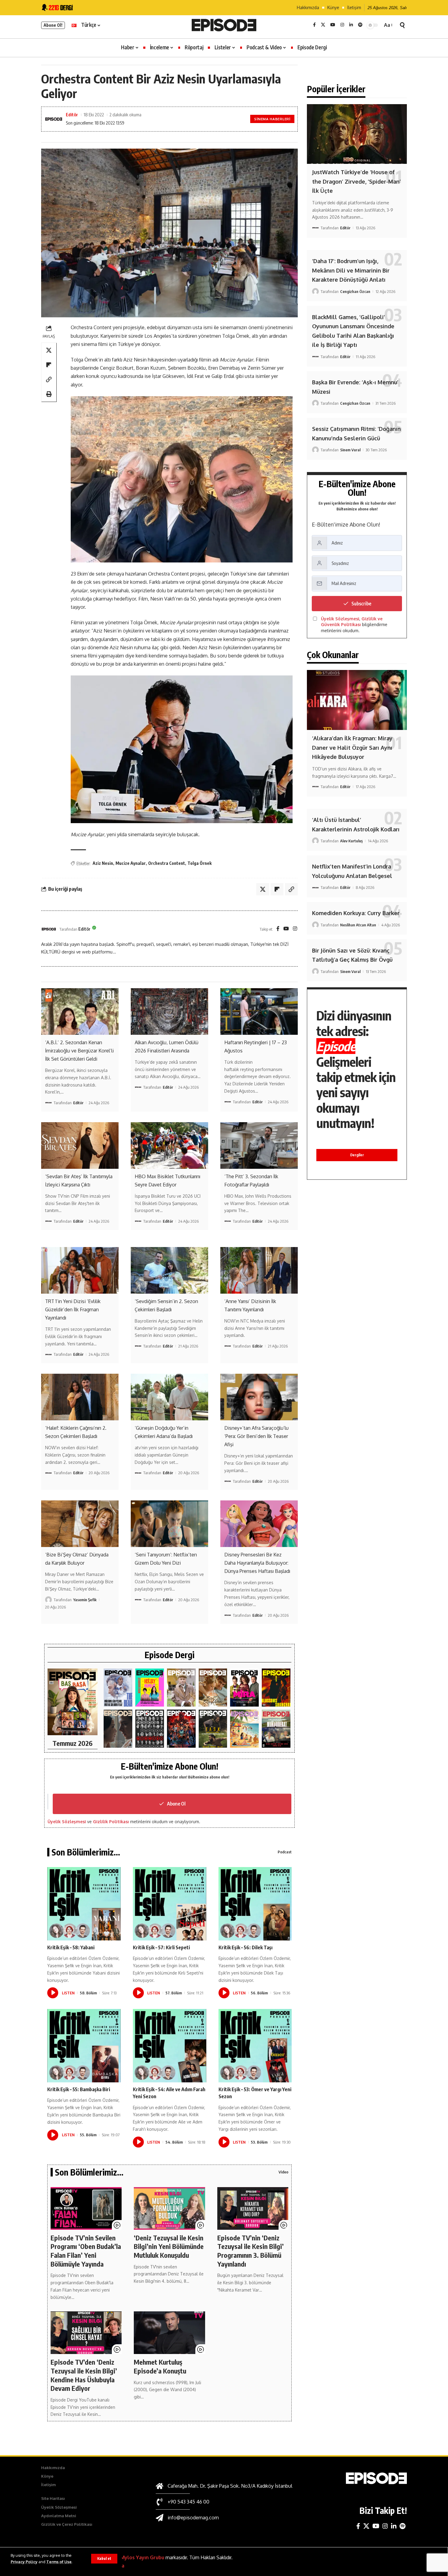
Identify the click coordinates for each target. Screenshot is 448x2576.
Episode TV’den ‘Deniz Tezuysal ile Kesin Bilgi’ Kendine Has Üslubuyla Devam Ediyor (84, 2375)
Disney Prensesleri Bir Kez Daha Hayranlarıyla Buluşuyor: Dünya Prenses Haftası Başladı (257, 1563)
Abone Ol (176, 1804)
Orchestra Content (167, 863)
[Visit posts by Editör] (49, 929)
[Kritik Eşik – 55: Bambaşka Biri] (84, 2046)
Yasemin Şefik (85, 1600)
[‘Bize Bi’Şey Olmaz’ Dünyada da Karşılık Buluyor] (80, 1524)
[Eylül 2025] (213, 1729)
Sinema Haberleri (272, 119)
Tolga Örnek (199, 863)
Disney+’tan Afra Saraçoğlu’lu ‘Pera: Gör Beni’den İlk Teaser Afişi (256, 1436)
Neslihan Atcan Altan (358, 925)
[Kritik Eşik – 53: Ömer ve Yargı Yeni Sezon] (255, 2046)
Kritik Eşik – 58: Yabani (71, 1947)
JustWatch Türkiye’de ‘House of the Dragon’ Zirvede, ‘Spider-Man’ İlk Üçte (356, 181)
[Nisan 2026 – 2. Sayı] (181, 1688)
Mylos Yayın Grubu (142, 2557)
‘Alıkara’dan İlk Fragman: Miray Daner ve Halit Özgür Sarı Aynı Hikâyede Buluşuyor (352, 747)
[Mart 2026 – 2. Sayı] (244, 1688)
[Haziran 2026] (118, 1688)
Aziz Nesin (103, 863)
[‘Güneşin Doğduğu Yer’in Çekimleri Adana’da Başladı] (169, 1397)
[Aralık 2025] (181, 1729)
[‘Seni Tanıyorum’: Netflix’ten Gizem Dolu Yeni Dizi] (169, 1524)
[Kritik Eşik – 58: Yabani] (84, 1904)
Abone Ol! (53, 25)
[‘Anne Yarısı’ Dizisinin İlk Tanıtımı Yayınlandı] (259, 1270)
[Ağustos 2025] (244, 1729)
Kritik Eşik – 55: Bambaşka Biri (79, 2089)
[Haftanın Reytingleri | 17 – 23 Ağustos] (259, 1011)
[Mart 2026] (276, 1688)
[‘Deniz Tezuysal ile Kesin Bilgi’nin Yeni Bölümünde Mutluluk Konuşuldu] (169, 2208)
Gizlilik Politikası (111, 1822)
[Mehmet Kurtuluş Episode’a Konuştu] (169, 2333)
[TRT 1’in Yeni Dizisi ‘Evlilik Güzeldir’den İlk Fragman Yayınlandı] (80, 1270)
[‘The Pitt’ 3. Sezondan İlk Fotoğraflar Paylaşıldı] (259, 1145)
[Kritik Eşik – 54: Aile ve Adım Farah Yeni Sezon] (170, 2046)
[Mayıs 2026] (150, 1688)
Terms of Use (59, 2562)
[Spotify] (360, 25)
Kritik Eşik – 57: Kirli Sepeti (161, 1947)
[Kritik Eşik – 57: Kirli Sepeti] (170, 1904)
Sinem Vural (350, 450)
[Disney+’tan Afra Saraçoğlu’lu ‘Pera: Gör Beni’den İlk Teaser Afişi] (259, 1397)
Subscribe (361, 604)
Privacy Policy (24, 2562)
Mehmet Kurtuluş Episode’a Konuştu (160, 2366)
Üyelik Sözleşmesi (67, 1822)
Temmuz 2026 (73, 1743)
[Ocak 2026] (150, 1729)
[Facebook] (314, 25)
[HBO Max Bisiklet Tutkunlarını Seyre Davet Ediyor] (169, 1145)
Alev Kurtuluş (351, 841)
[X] (323, 25)
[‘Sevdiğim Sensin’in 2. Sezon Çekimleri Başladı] (169, 1270)
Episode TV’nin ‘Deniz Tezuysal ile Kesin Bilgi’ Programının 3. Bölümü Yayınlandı (251, 2251)
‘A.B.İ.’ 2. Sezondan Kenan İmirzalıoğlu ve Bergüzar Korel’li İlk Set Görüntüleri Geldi (79, 1051)
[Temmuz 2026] (73, 1702)
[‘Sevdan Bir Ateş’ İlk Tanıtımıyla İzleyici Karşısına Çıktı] (80, 1145)
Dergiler (357, 1155)
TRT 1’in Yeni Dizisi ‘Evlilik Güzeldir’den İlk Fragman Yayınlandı (73, 1309)
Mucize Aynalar (131, 863)
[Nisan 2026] (213, 1688)
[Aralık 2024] (276, 1729)
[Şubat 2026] (118, 1729)
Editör (72, 115)
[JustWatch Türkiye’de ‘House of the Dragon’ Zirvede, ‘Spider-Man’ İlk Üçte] (357, 134)
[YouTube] (333, 25)
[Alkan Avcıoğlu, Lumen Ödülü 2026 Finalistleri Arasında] (169, 1011)
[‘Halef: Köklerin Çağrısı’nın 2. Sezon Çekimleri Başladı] (80, 1397)
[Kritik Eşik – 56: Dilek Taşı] (255, 1904)
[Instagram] (342, 25)
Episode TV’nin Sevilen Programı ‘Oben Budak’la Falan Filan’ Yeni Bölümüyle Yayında (86, 2251)
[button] (104, 2559)
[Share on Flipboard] (49, 365)
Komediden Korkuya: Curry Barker (356, 913)
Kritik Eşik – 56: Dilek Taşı (245, 1947)
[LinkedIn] (351, 25)
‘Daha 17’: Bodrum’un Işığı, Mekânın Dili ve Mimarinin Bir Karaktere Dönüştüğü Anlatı (351, 270)
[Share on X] (49, 350)
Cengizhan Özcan (355, 291)
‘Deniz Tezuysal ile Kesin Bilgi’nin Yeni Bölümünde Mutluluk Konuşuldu (169, 2246)
